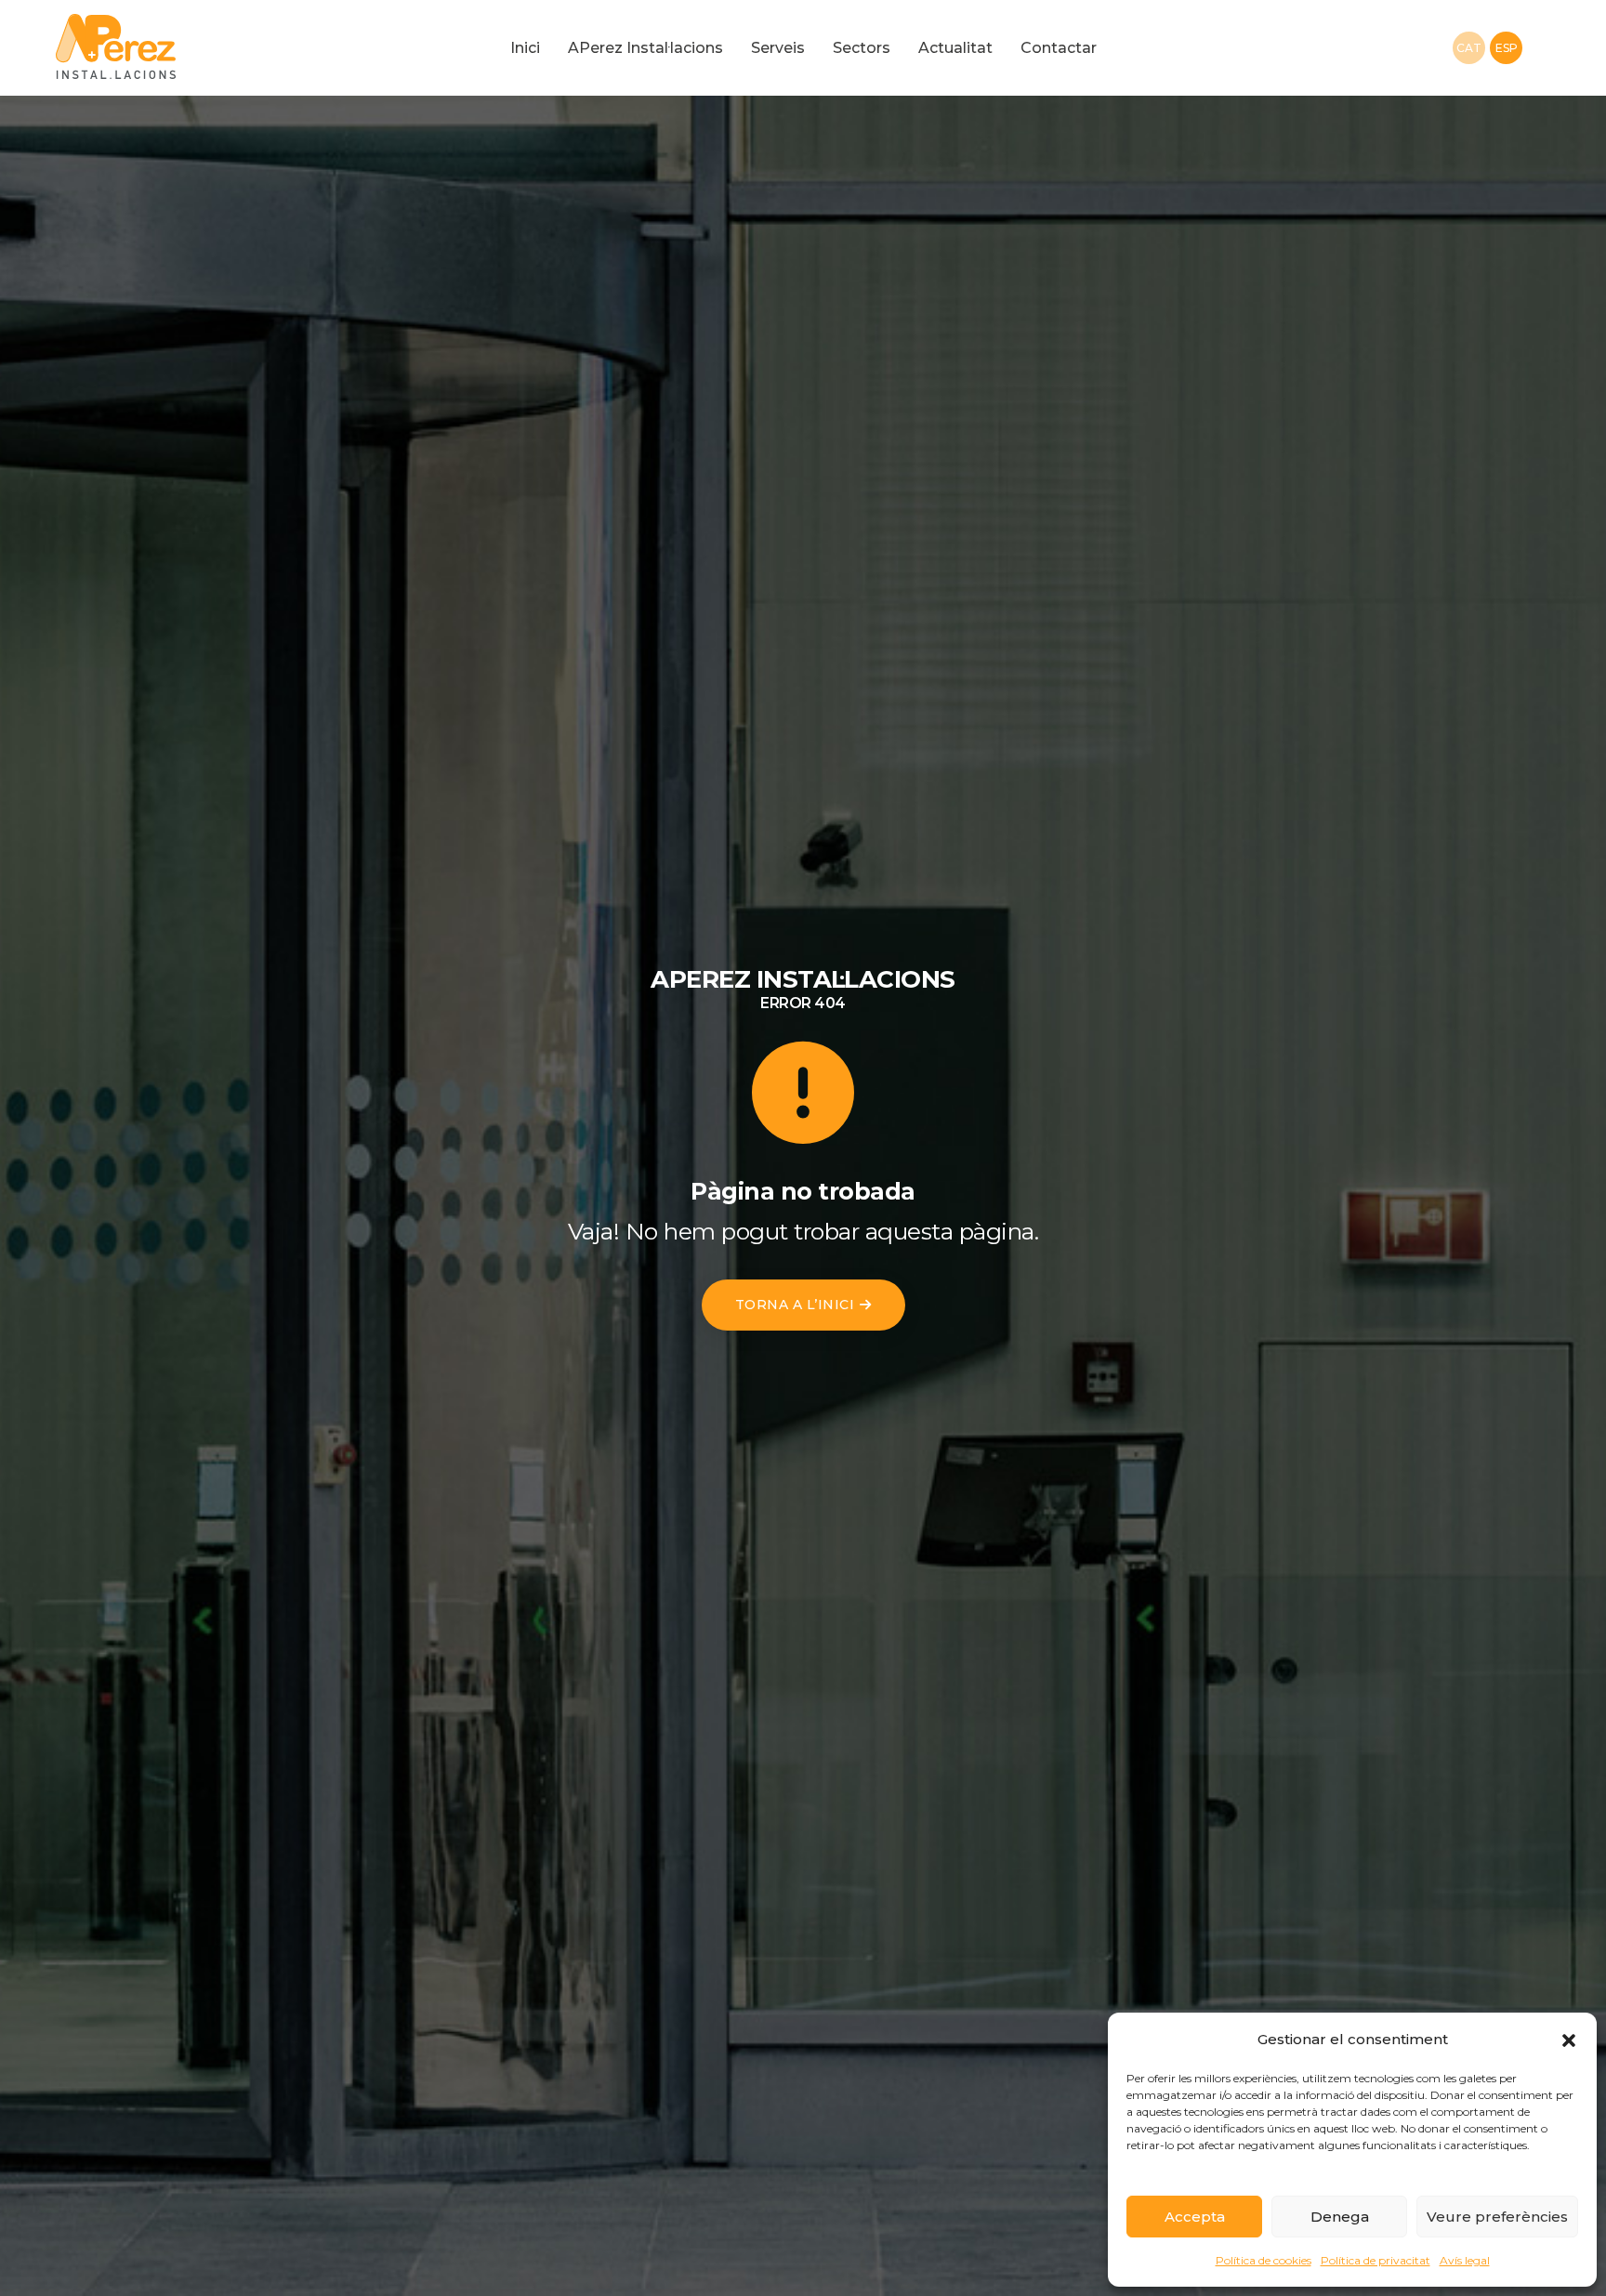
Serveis (778, 48)
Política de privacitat (1376, 2260)
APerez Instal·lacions (645, 48)
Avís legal (1465, 2260)
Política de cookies (1264, 2260)
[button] (1569, 2040)
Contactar (1059, 48)
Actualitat (955, 48)
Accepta (1195, 2217)
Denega (1340, 2217)
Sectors (862, 48)
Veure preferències (1497, 2217)
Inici (525, 48)
